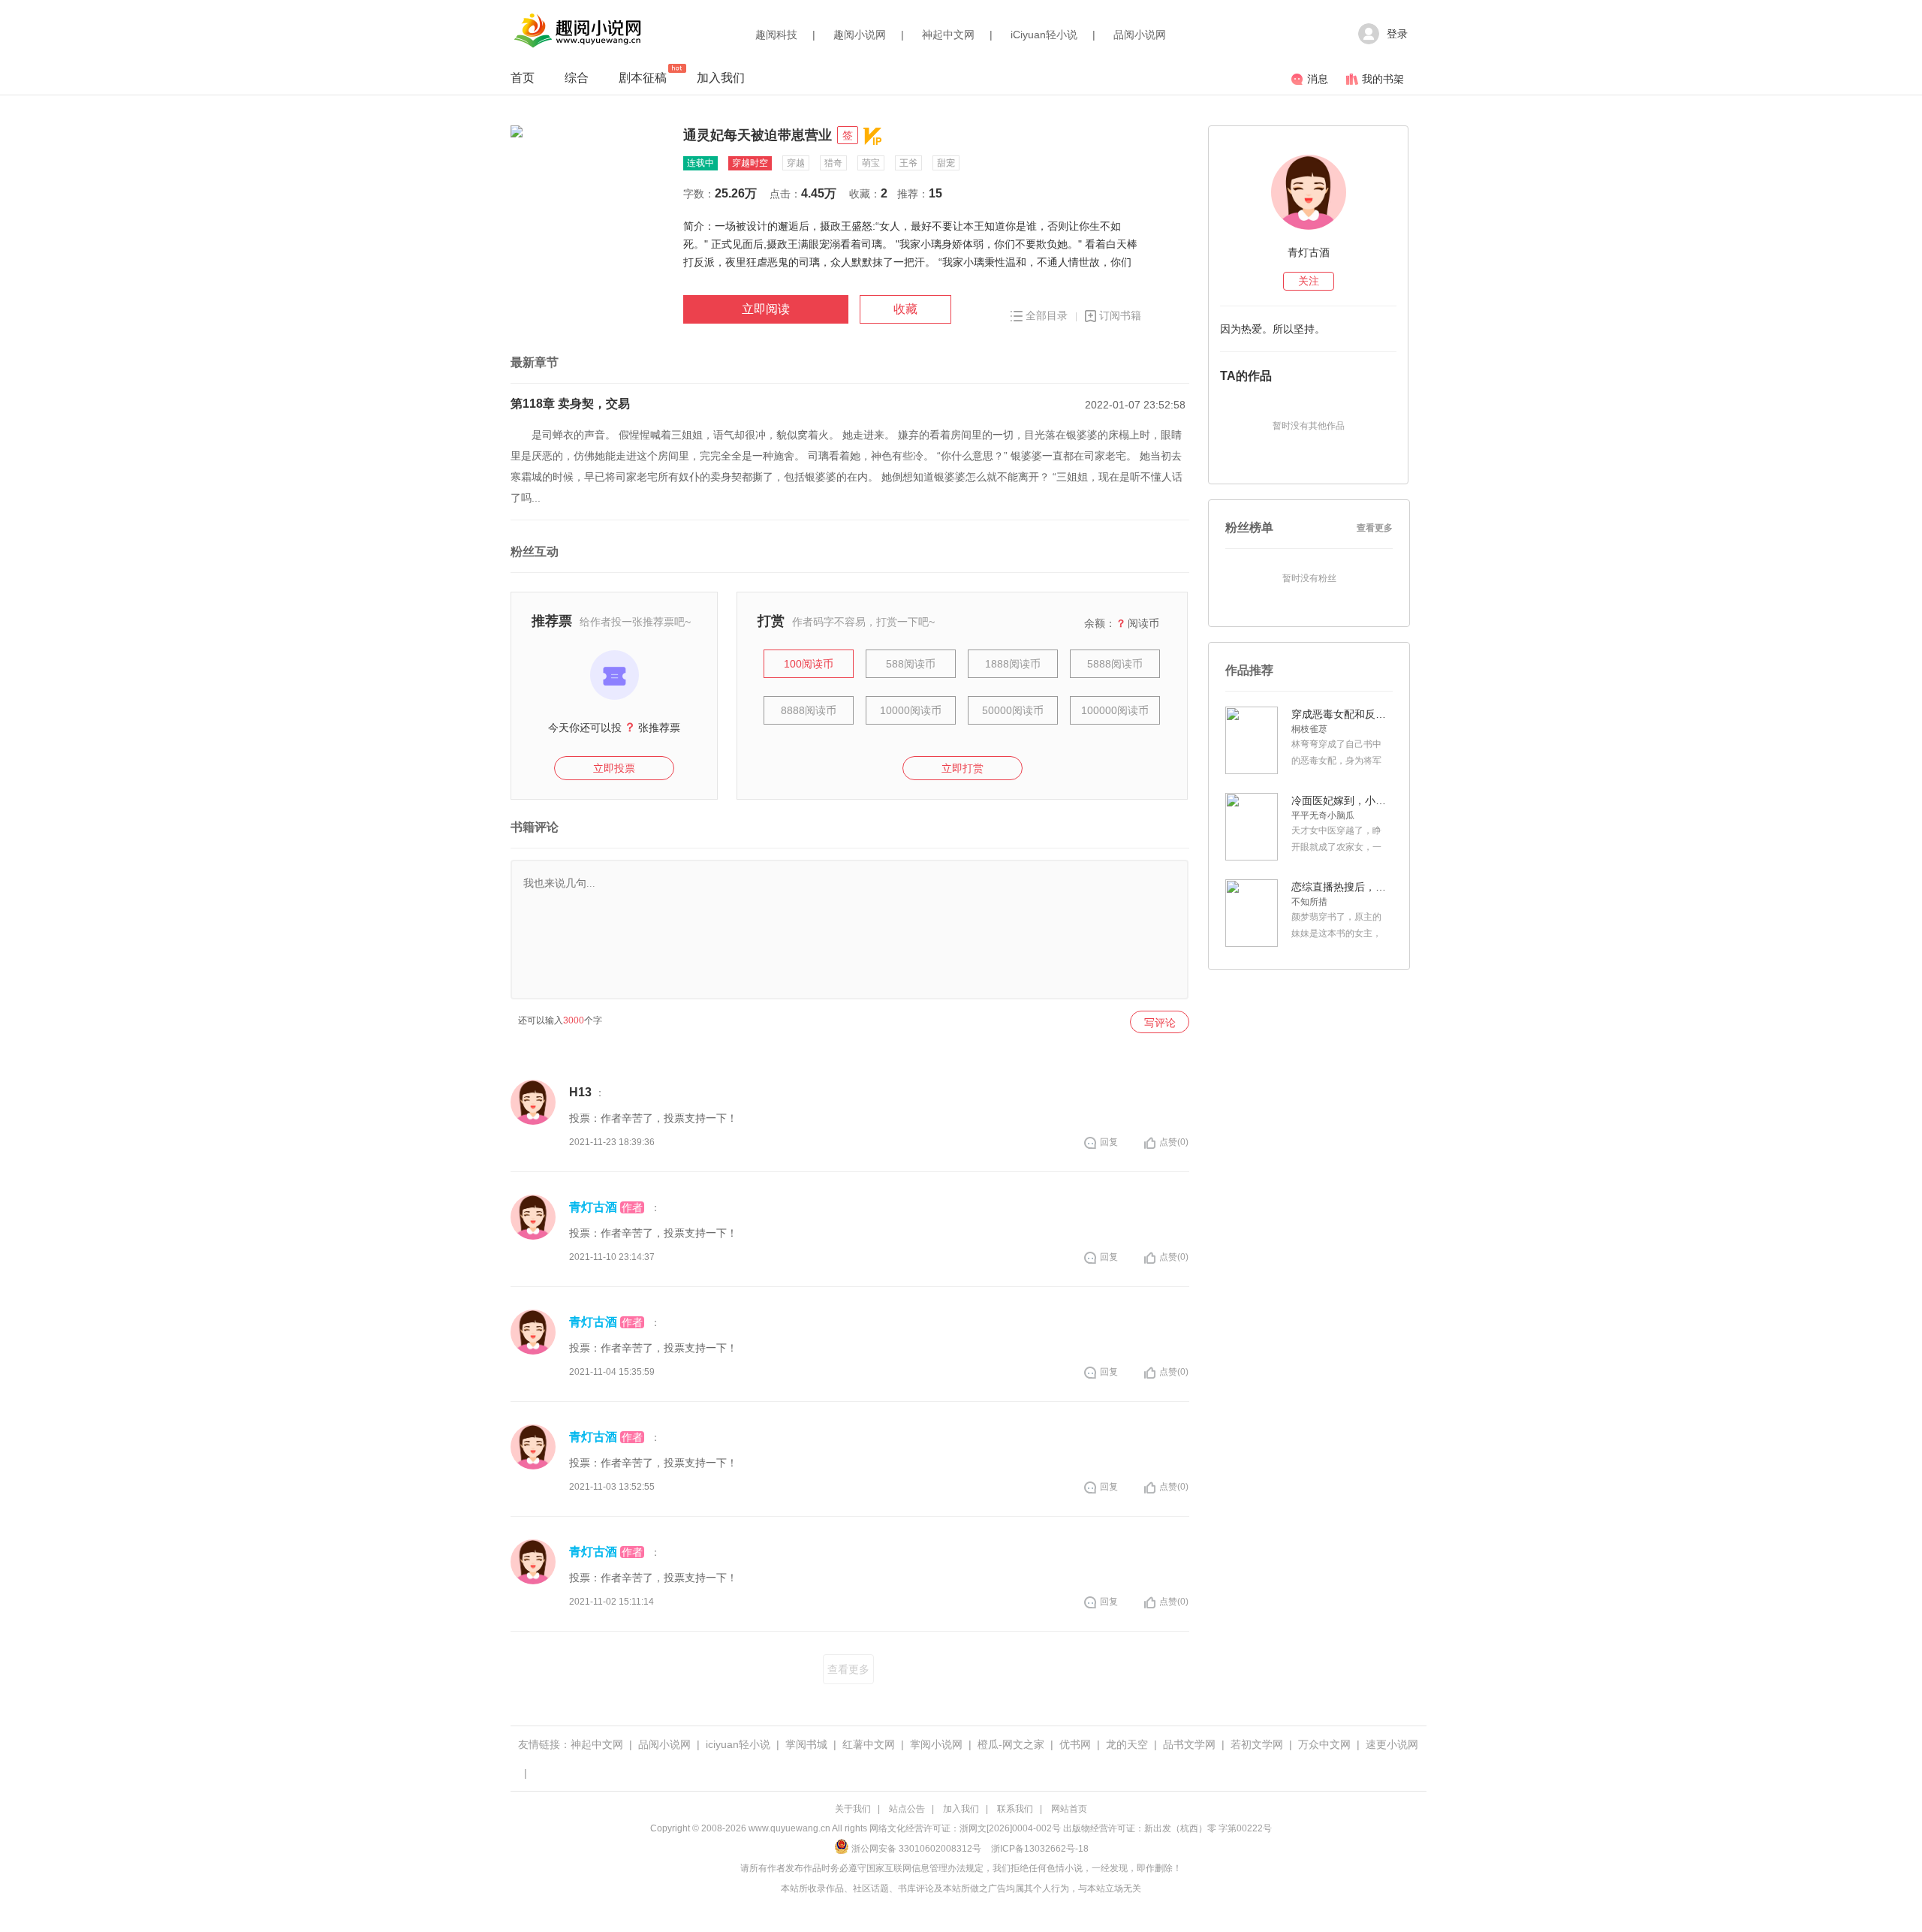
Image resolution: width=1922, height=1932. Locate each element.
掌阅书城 (806, 1744)
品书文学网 (1189, 1744)
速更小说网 (1392, 1744)
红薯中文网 (869, 1744)
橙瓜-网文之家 (1011, 1744)
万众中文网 (1324, 1744)
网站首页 (1069, 1809)
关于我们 (853, 1809)
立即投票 (614, 768)
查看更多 (848, 1669)
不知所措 (1309, 902)
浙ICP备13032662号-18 (1040, 1849)
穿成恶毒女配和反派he (1340, 714)
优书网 (1075, 1744)
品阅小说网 (1140, 35)
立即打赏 (963, 768)
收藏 (905, 309)
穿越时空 (750, 163)
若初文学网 (1257, 1744)
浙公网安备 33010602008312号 (916, 1849)
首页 (523, 78)
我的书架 (1383, 79)
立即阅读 (766, 309)
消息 (1318, 79)
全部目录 (1047, 315)
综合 (577, 78)
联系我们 (1015, 1809)
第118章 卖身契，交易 (570, 404)
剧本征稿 (643, 78)
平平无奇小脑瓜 (1323, 815)
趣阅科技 (776, 35)
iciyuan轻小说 (738, 1744)
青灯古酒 (593, 1207)
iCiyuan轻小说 (1044, 35)
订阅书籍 (1120, 315)
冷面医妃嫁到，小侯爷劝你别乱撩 (1340, 800)
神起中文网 (948, 35)
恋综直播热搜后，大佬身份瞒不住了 (1340, 887)
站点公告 (907, 1809)
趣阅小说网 (860, 35)
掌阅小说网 (936, 1744)
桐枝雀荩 (1309, 729)
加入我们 (721, 78)
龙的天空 (1127, 1744)
